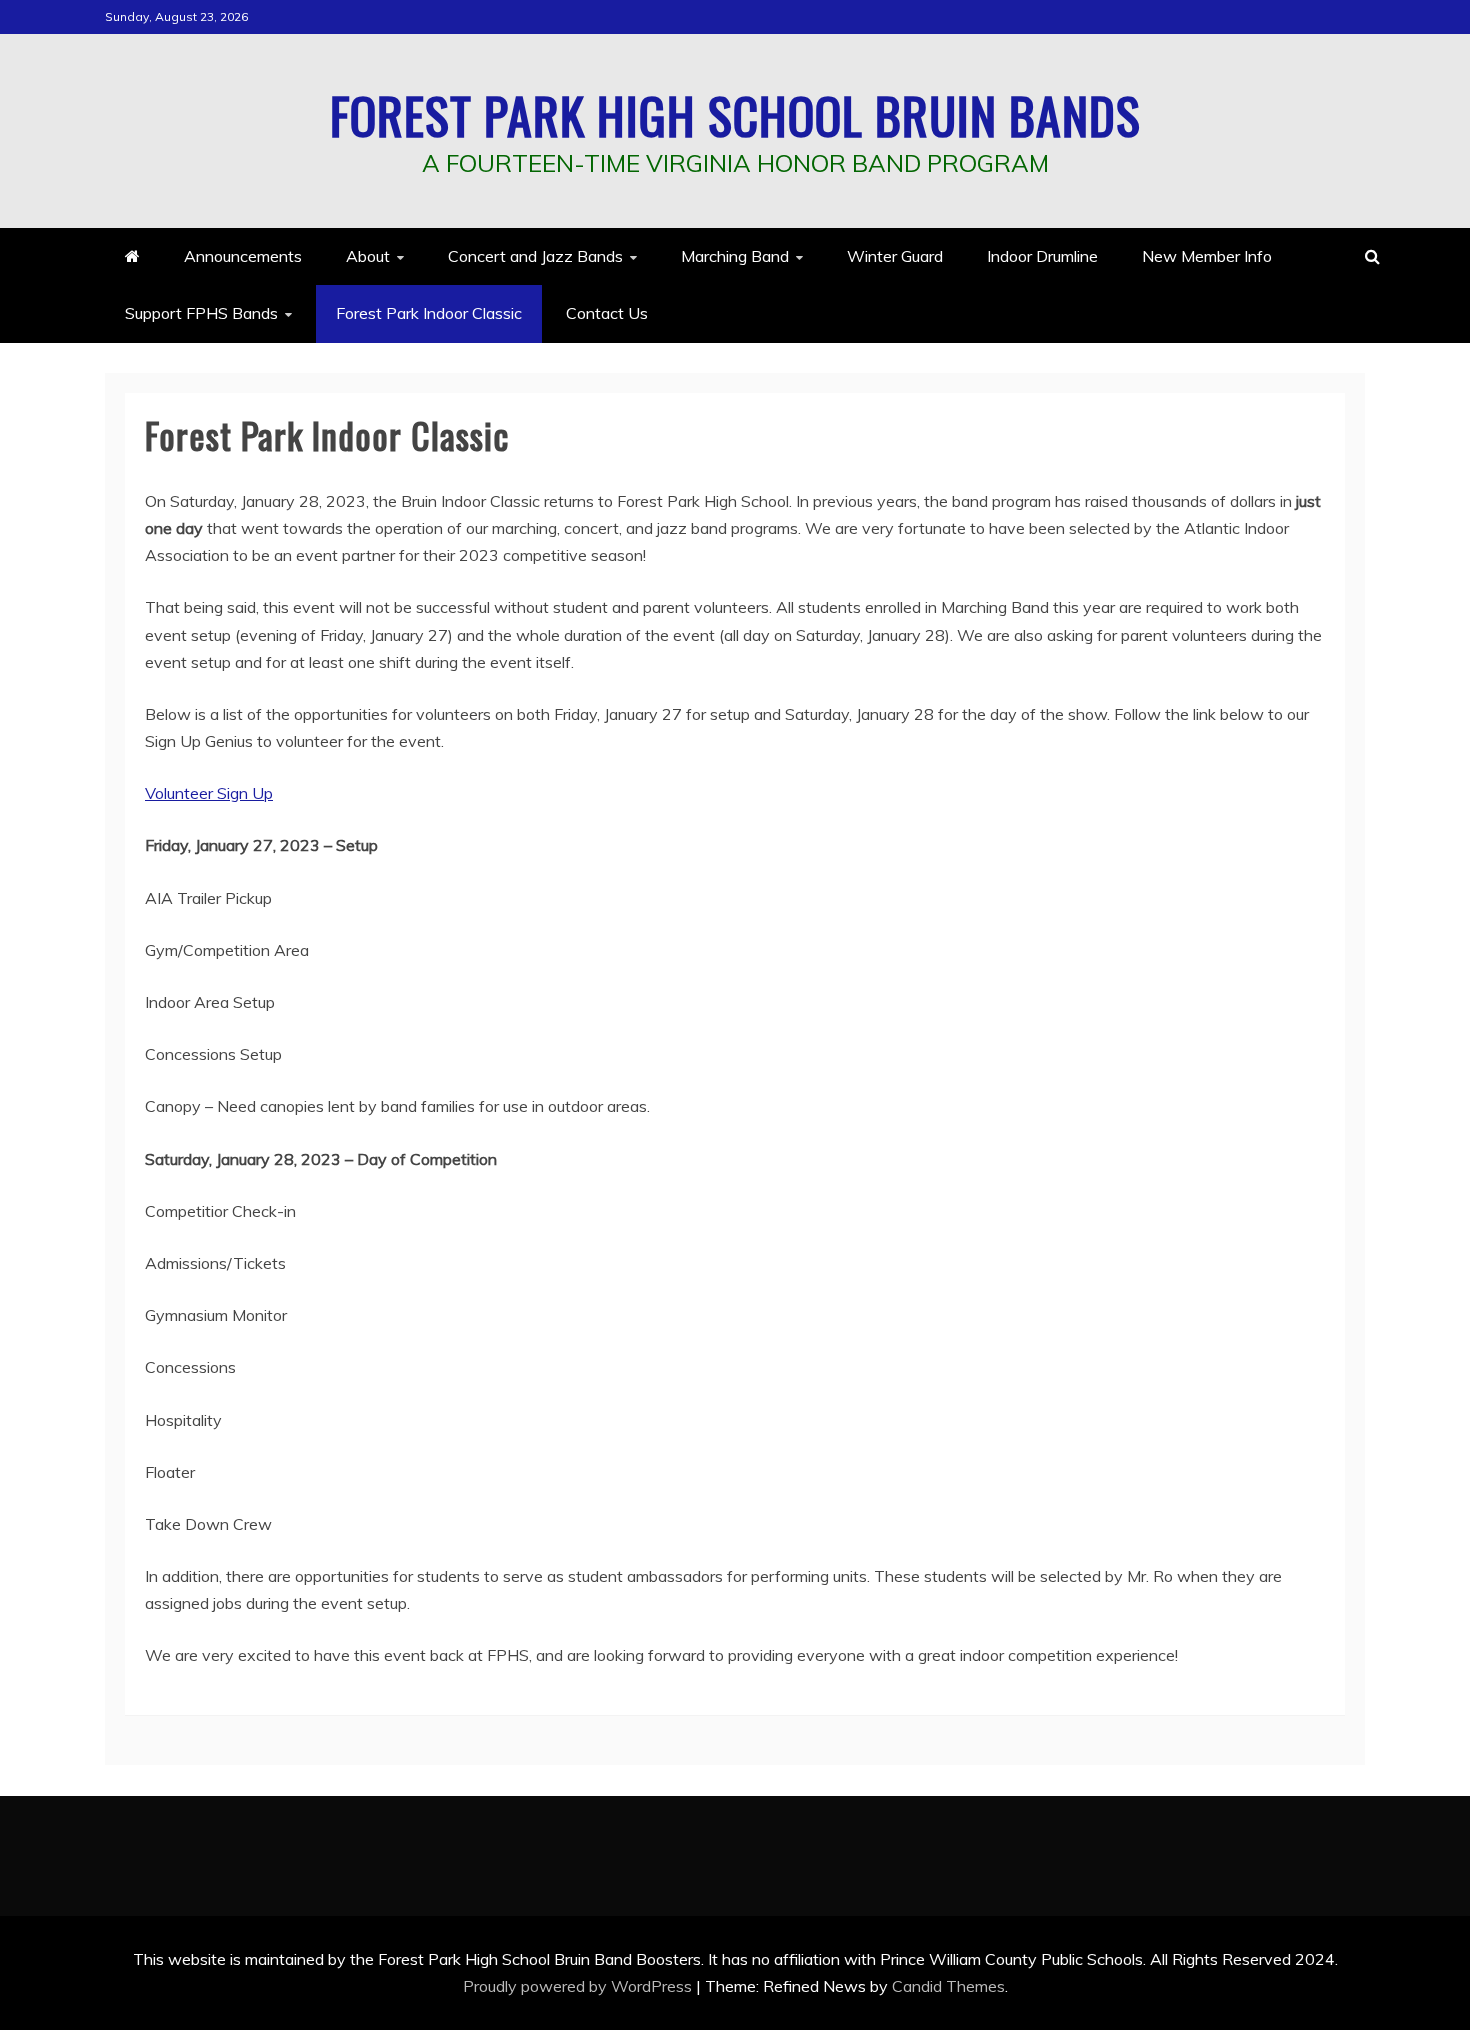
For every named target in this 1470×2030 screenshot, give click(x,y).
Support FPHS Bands (201, 313)
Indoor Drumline (1042, 256)
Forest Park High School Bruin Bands (735, 114)
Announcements (243, 256)
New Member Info (1207, 256)
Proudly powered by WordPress (579, 1986)
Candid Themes (948, 1986)
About (368, 256)
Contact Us (607, 313)
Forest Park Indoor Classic (429, 313)
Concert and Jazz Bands (535, 256)
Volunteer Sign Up (209, 793)
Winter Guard (895, 256)
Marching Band (735, 256)
